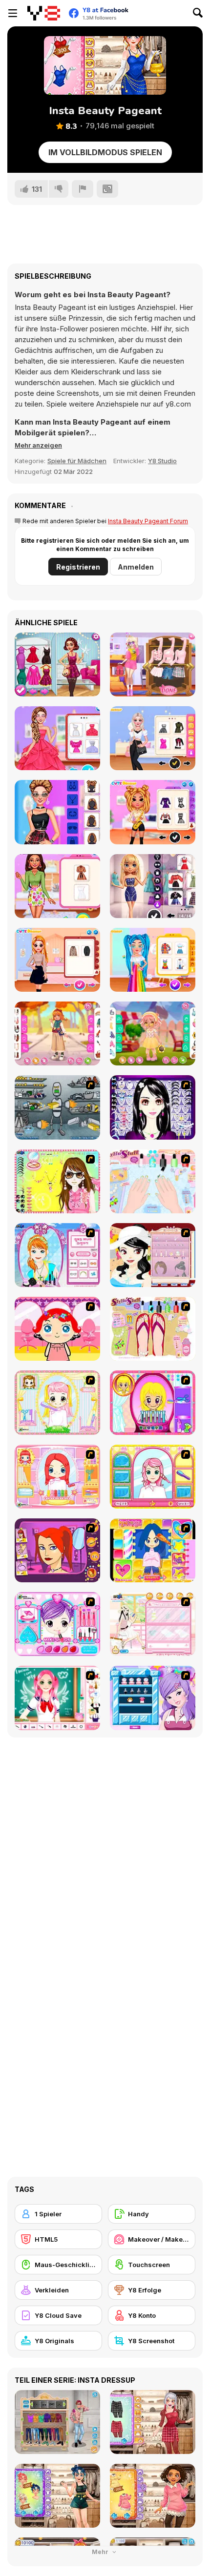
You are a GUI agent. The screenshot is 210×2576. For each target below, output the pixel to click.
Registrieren (78, 567)
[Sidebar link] (13, 13)
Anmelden (136, 567)
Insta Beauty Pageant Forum (148, 521)
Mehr (101, 2552)
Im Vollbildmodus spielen (105, 152)
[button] (38, 445)
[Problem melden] (83, 189)
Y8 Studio (162, 461)
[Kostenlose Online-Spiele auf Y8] (44, 13)
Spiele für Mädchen (77, 461)
